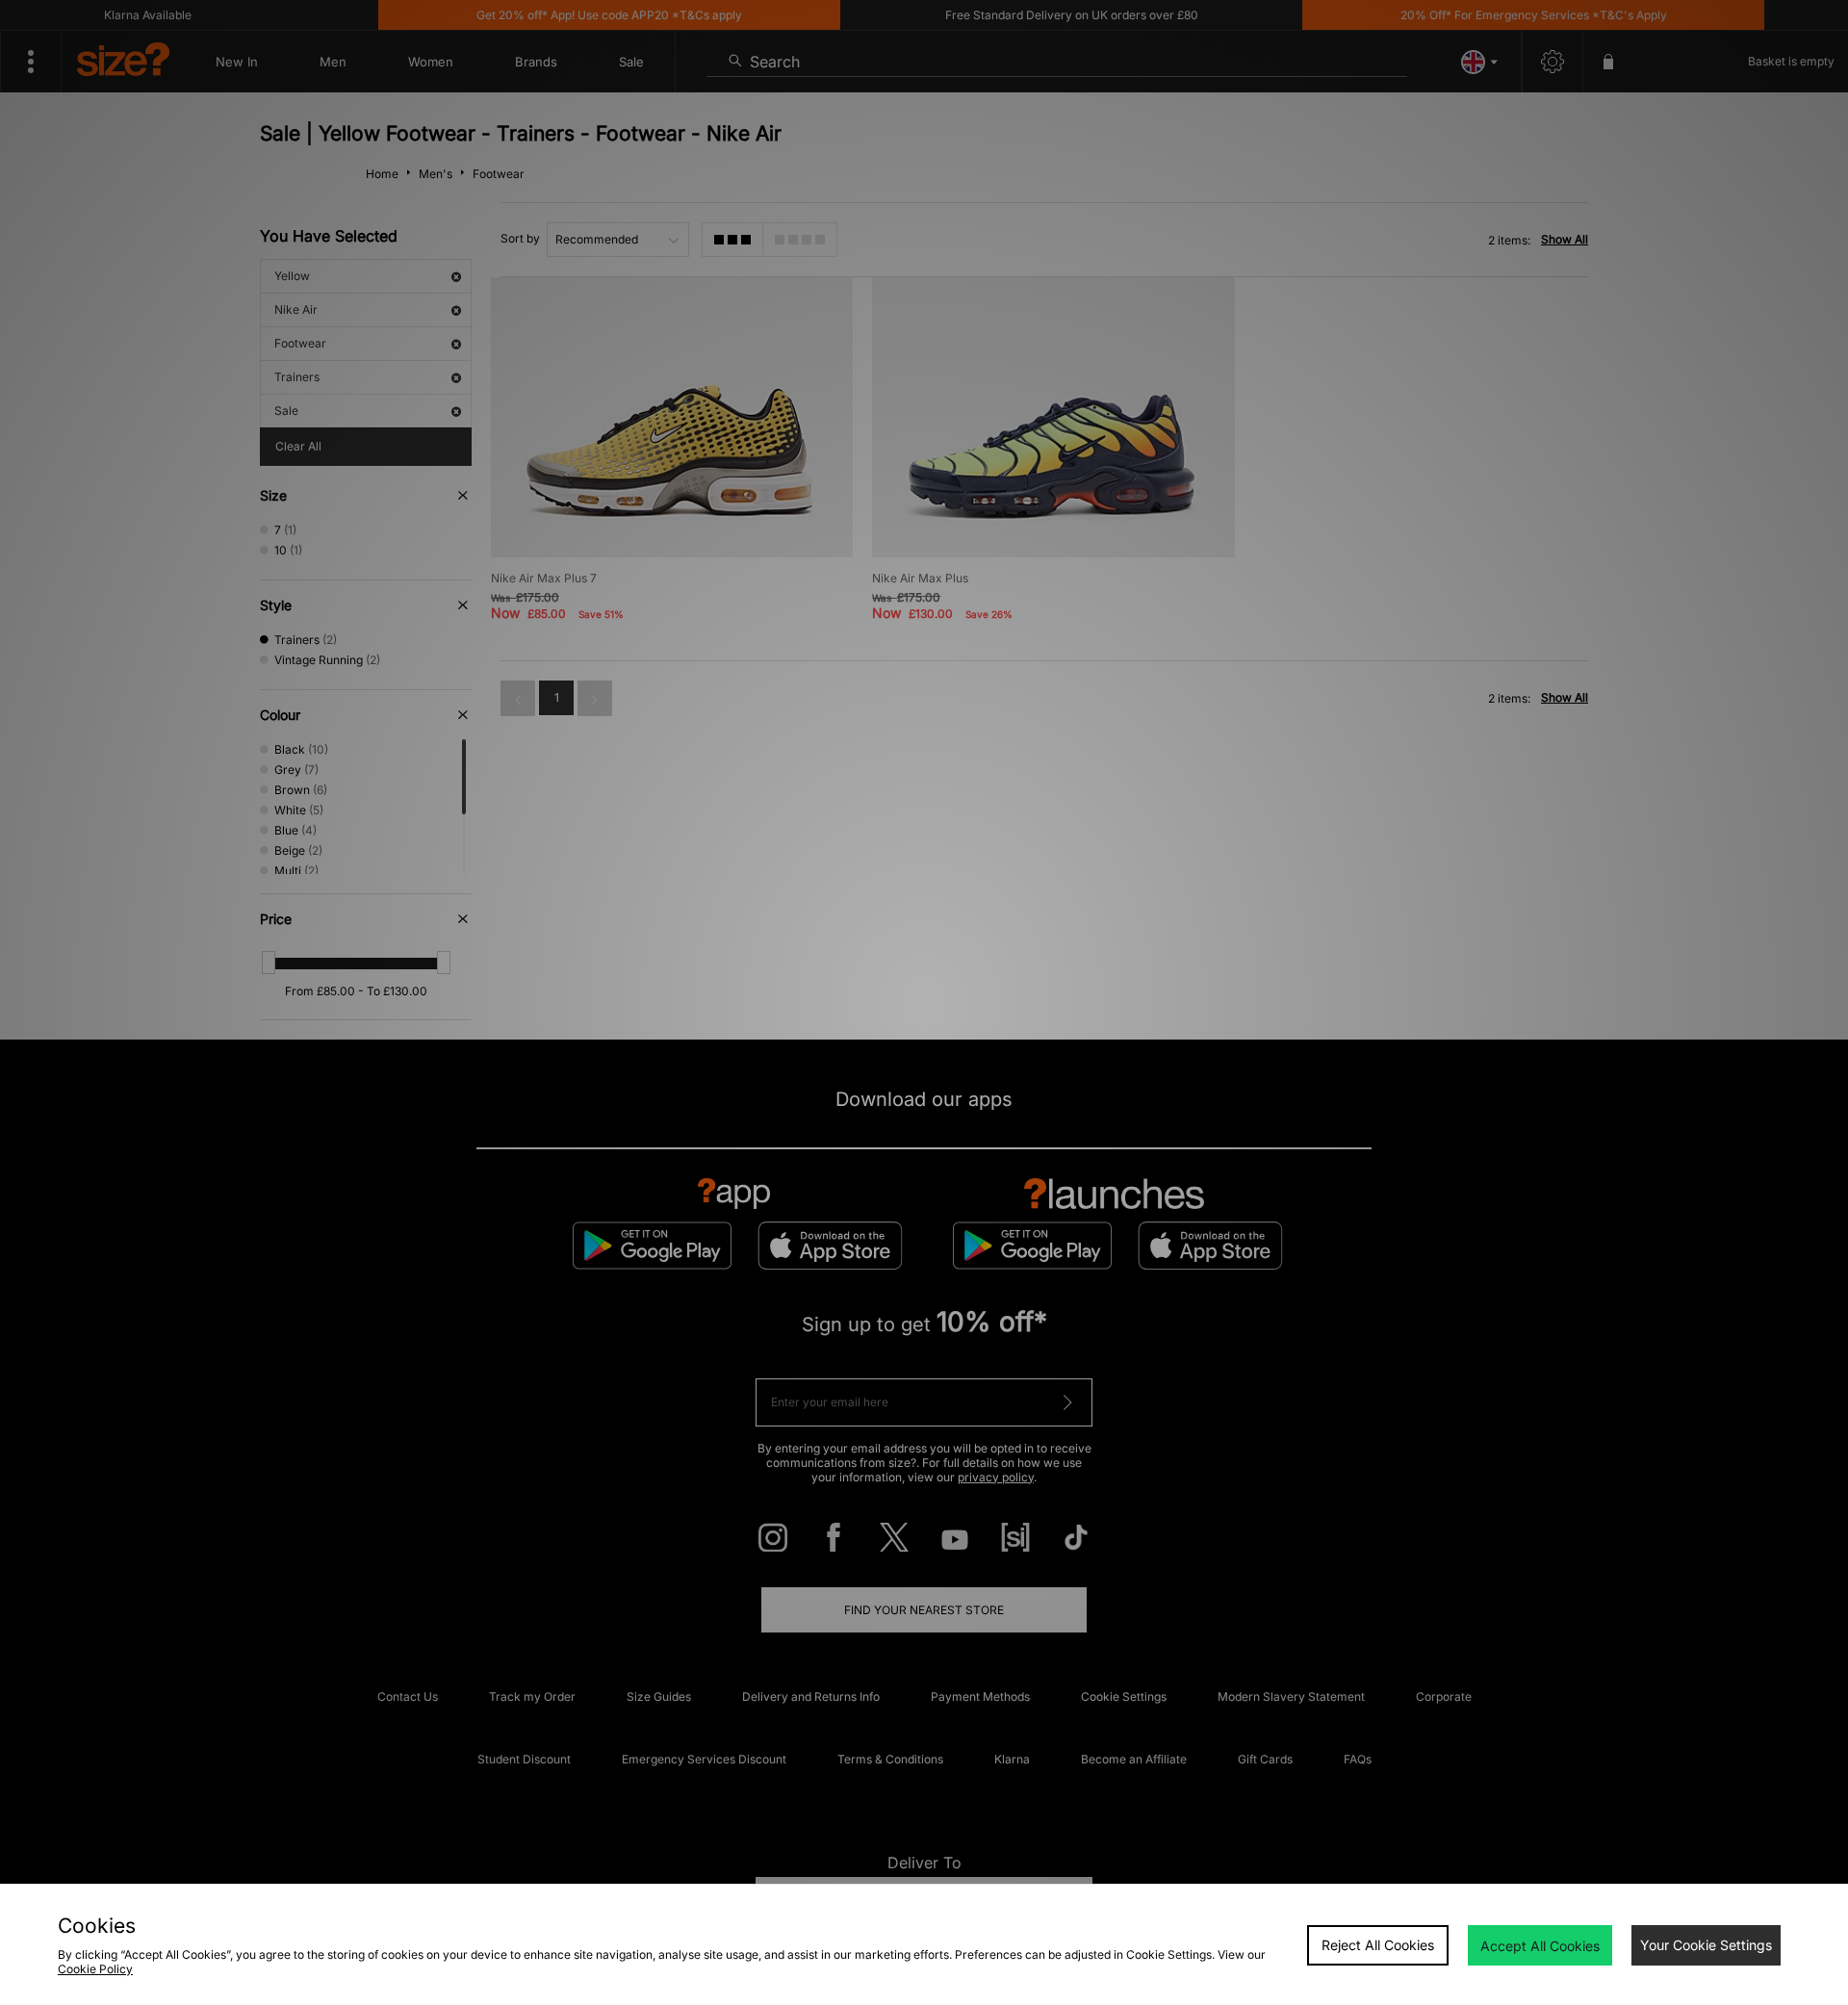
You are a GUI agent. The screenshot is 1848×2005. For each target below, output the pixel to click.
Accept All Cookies (1540, 1946)
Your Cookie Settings (1706, 1945)
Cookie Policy (95, 1969)
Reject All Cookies (1378, 1945)
